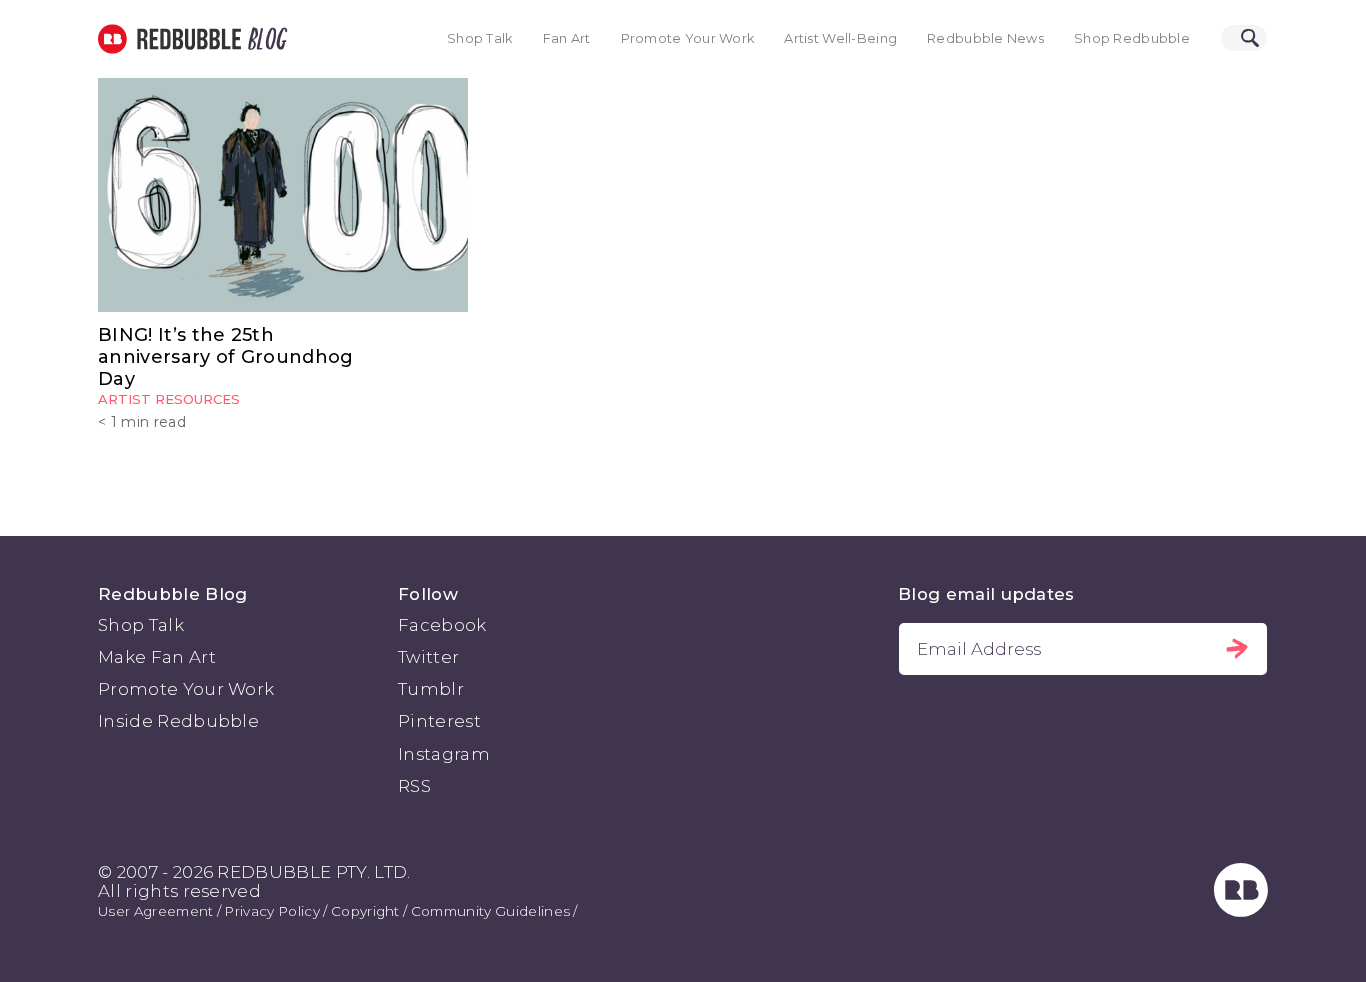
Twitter (428, 657)
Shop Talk (480, 38)
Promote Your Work (688, 38)
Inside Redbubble (178, 721)
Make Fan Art (157, 657)
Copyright (365, 911)
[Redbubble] (1241, 911)
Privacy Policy (271, 911)
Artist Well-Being (840, 38)
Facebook (442, 625)
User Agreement (155, 911)
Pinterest (439, 721)
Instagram (444, 754)
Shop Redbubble (1132, 38)
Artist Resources (169, 399)
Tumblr (431, 689)
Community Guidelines (490, 911)
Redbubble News (985, 38)
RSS (414, 786)
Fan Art (567, 38)
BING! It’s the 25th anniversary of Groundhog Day (226, 357)
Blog (264, 39)
